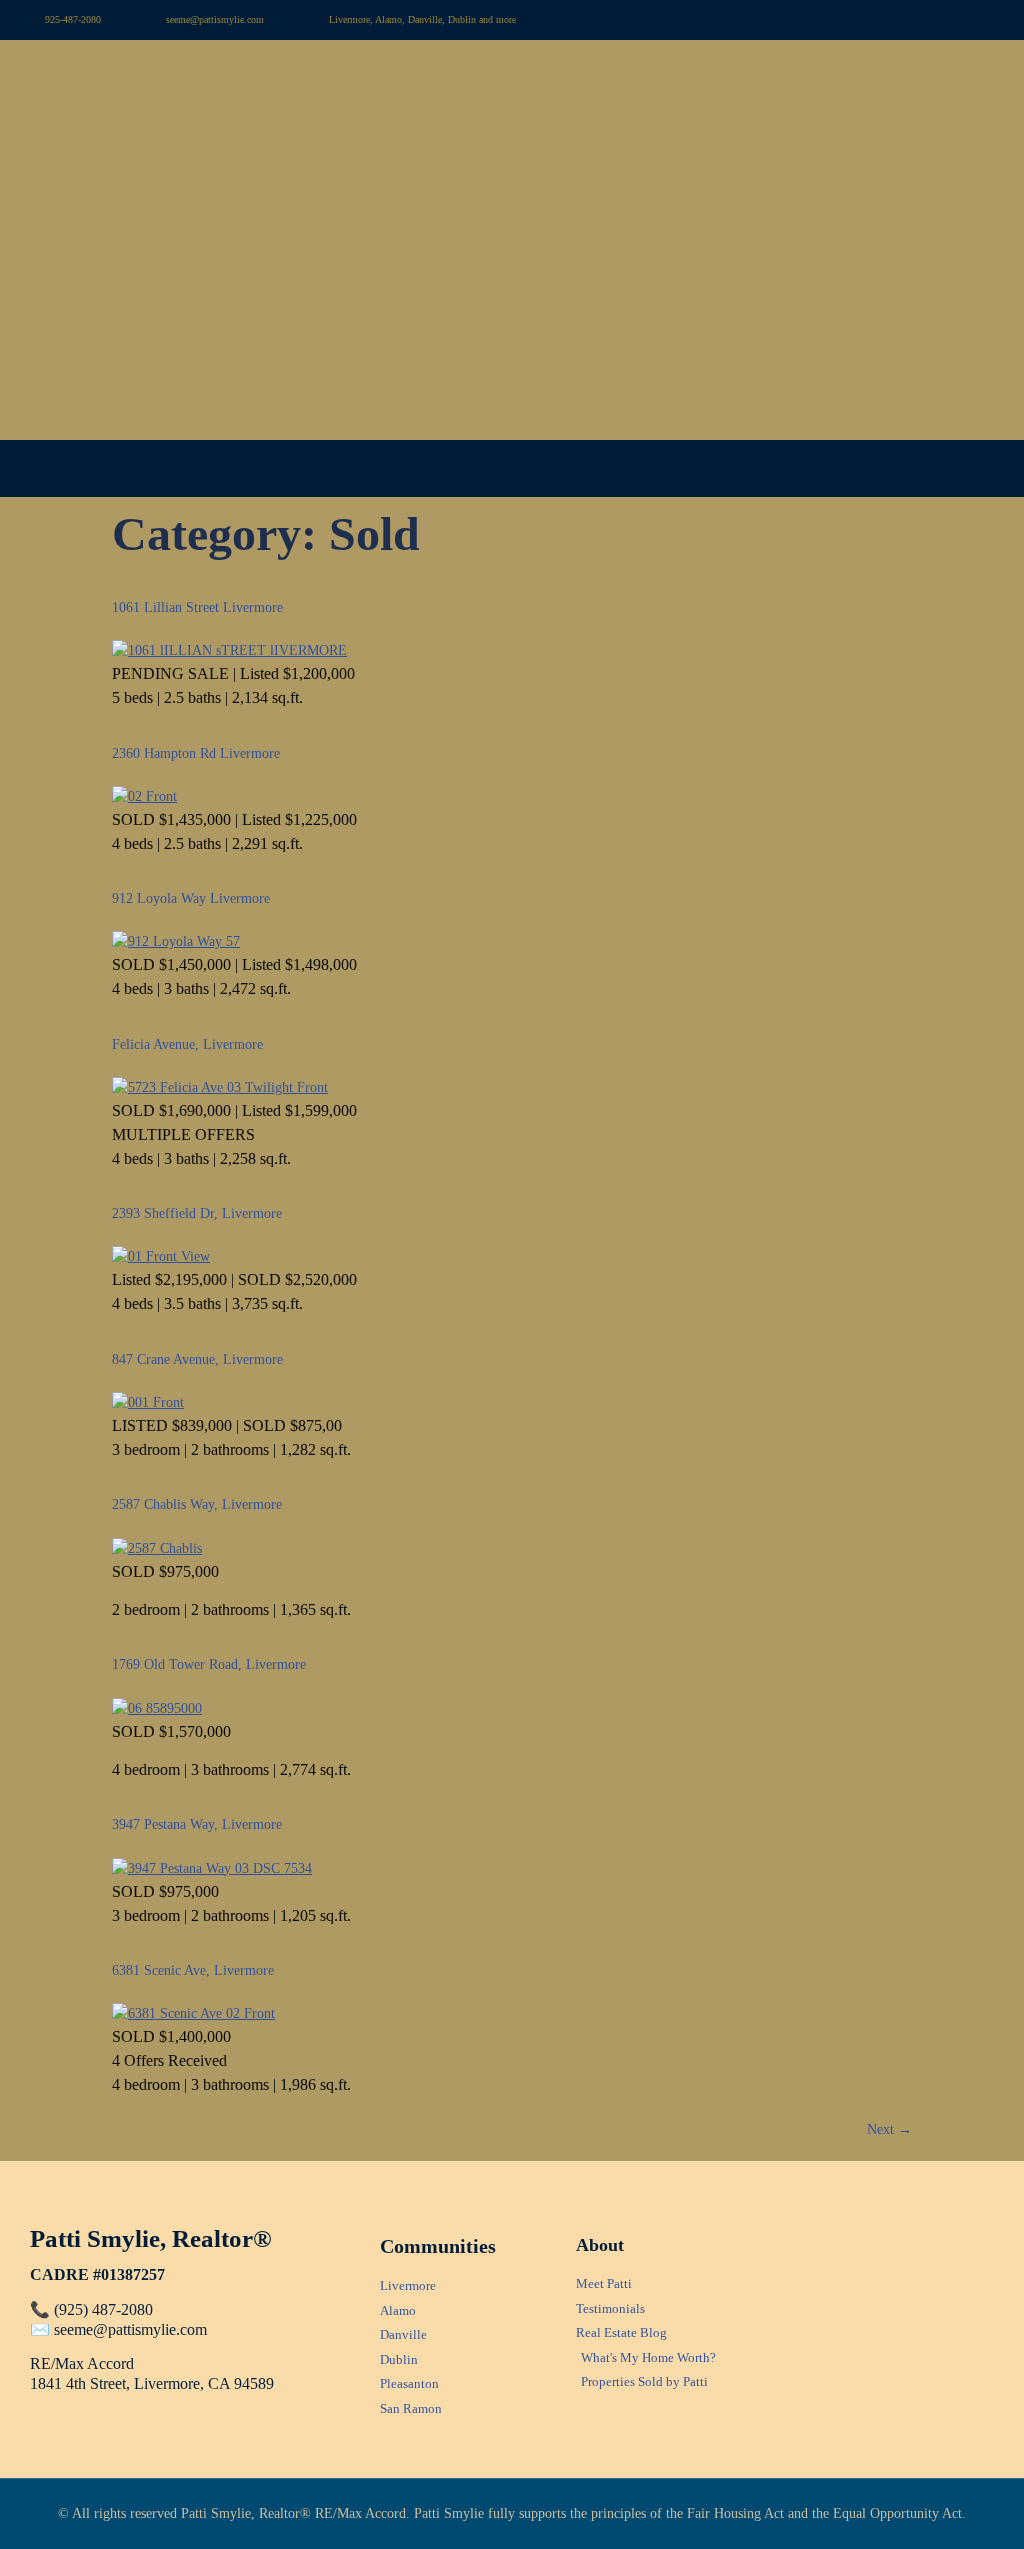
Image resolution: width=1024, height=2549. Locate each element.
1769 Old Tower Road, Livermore (209, 1664)
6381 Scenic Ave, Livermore (193, 1970)
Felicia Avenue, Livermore (187, 1044)
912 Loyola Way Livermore (191, 898)
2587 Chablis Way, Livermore (197, 1504)
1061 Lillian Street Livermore (197, 607)
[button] (512, 468)
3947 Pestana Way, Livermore (197, 1824)
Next (889, 2129)
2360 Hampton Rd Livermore (196, 753)
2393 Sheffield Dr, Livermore (197, 1213)
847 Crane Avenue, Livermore (197, 1359)
